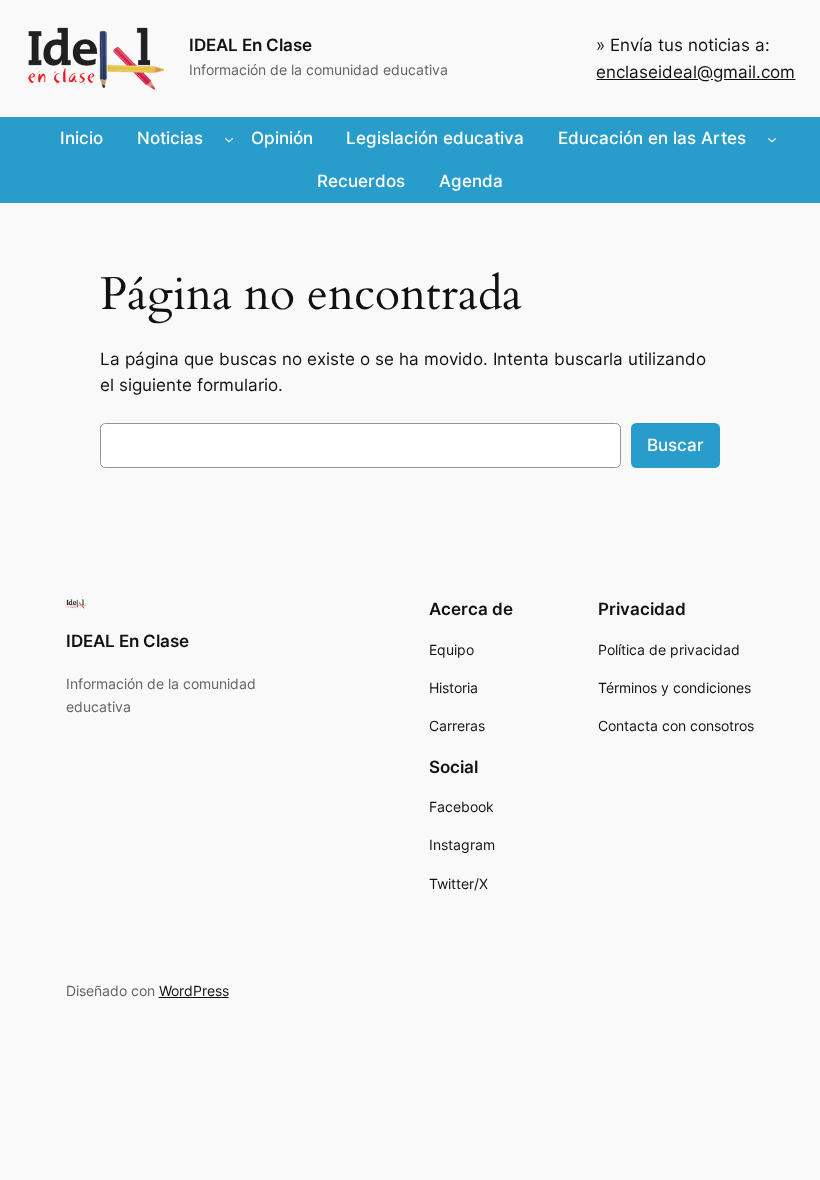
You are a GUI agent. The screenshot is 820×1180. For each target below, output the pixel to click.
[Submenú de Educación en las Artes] (772, 138)
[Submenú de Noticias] (229, 138)
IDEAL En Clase (250, 45)
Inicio (81, 138)
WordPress (194, 990)
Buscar (675, 445)
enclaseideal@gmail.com (695, 72)
